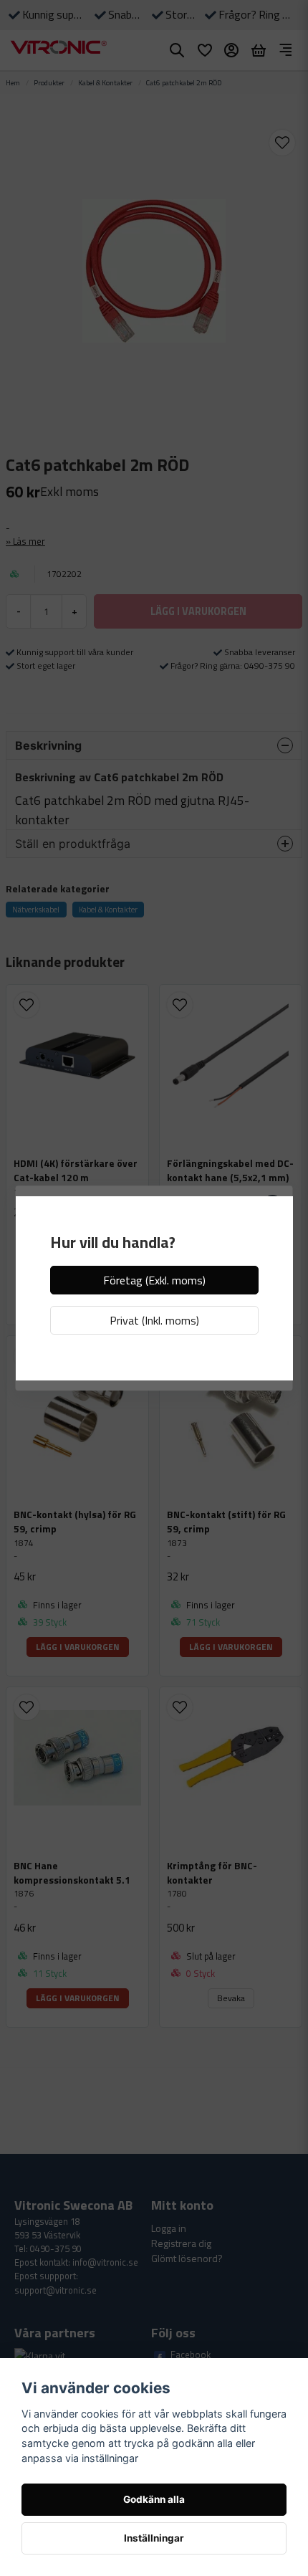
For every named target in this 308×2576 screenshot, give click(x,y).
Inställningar (154, 2538)
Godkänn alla (154, 2499)
